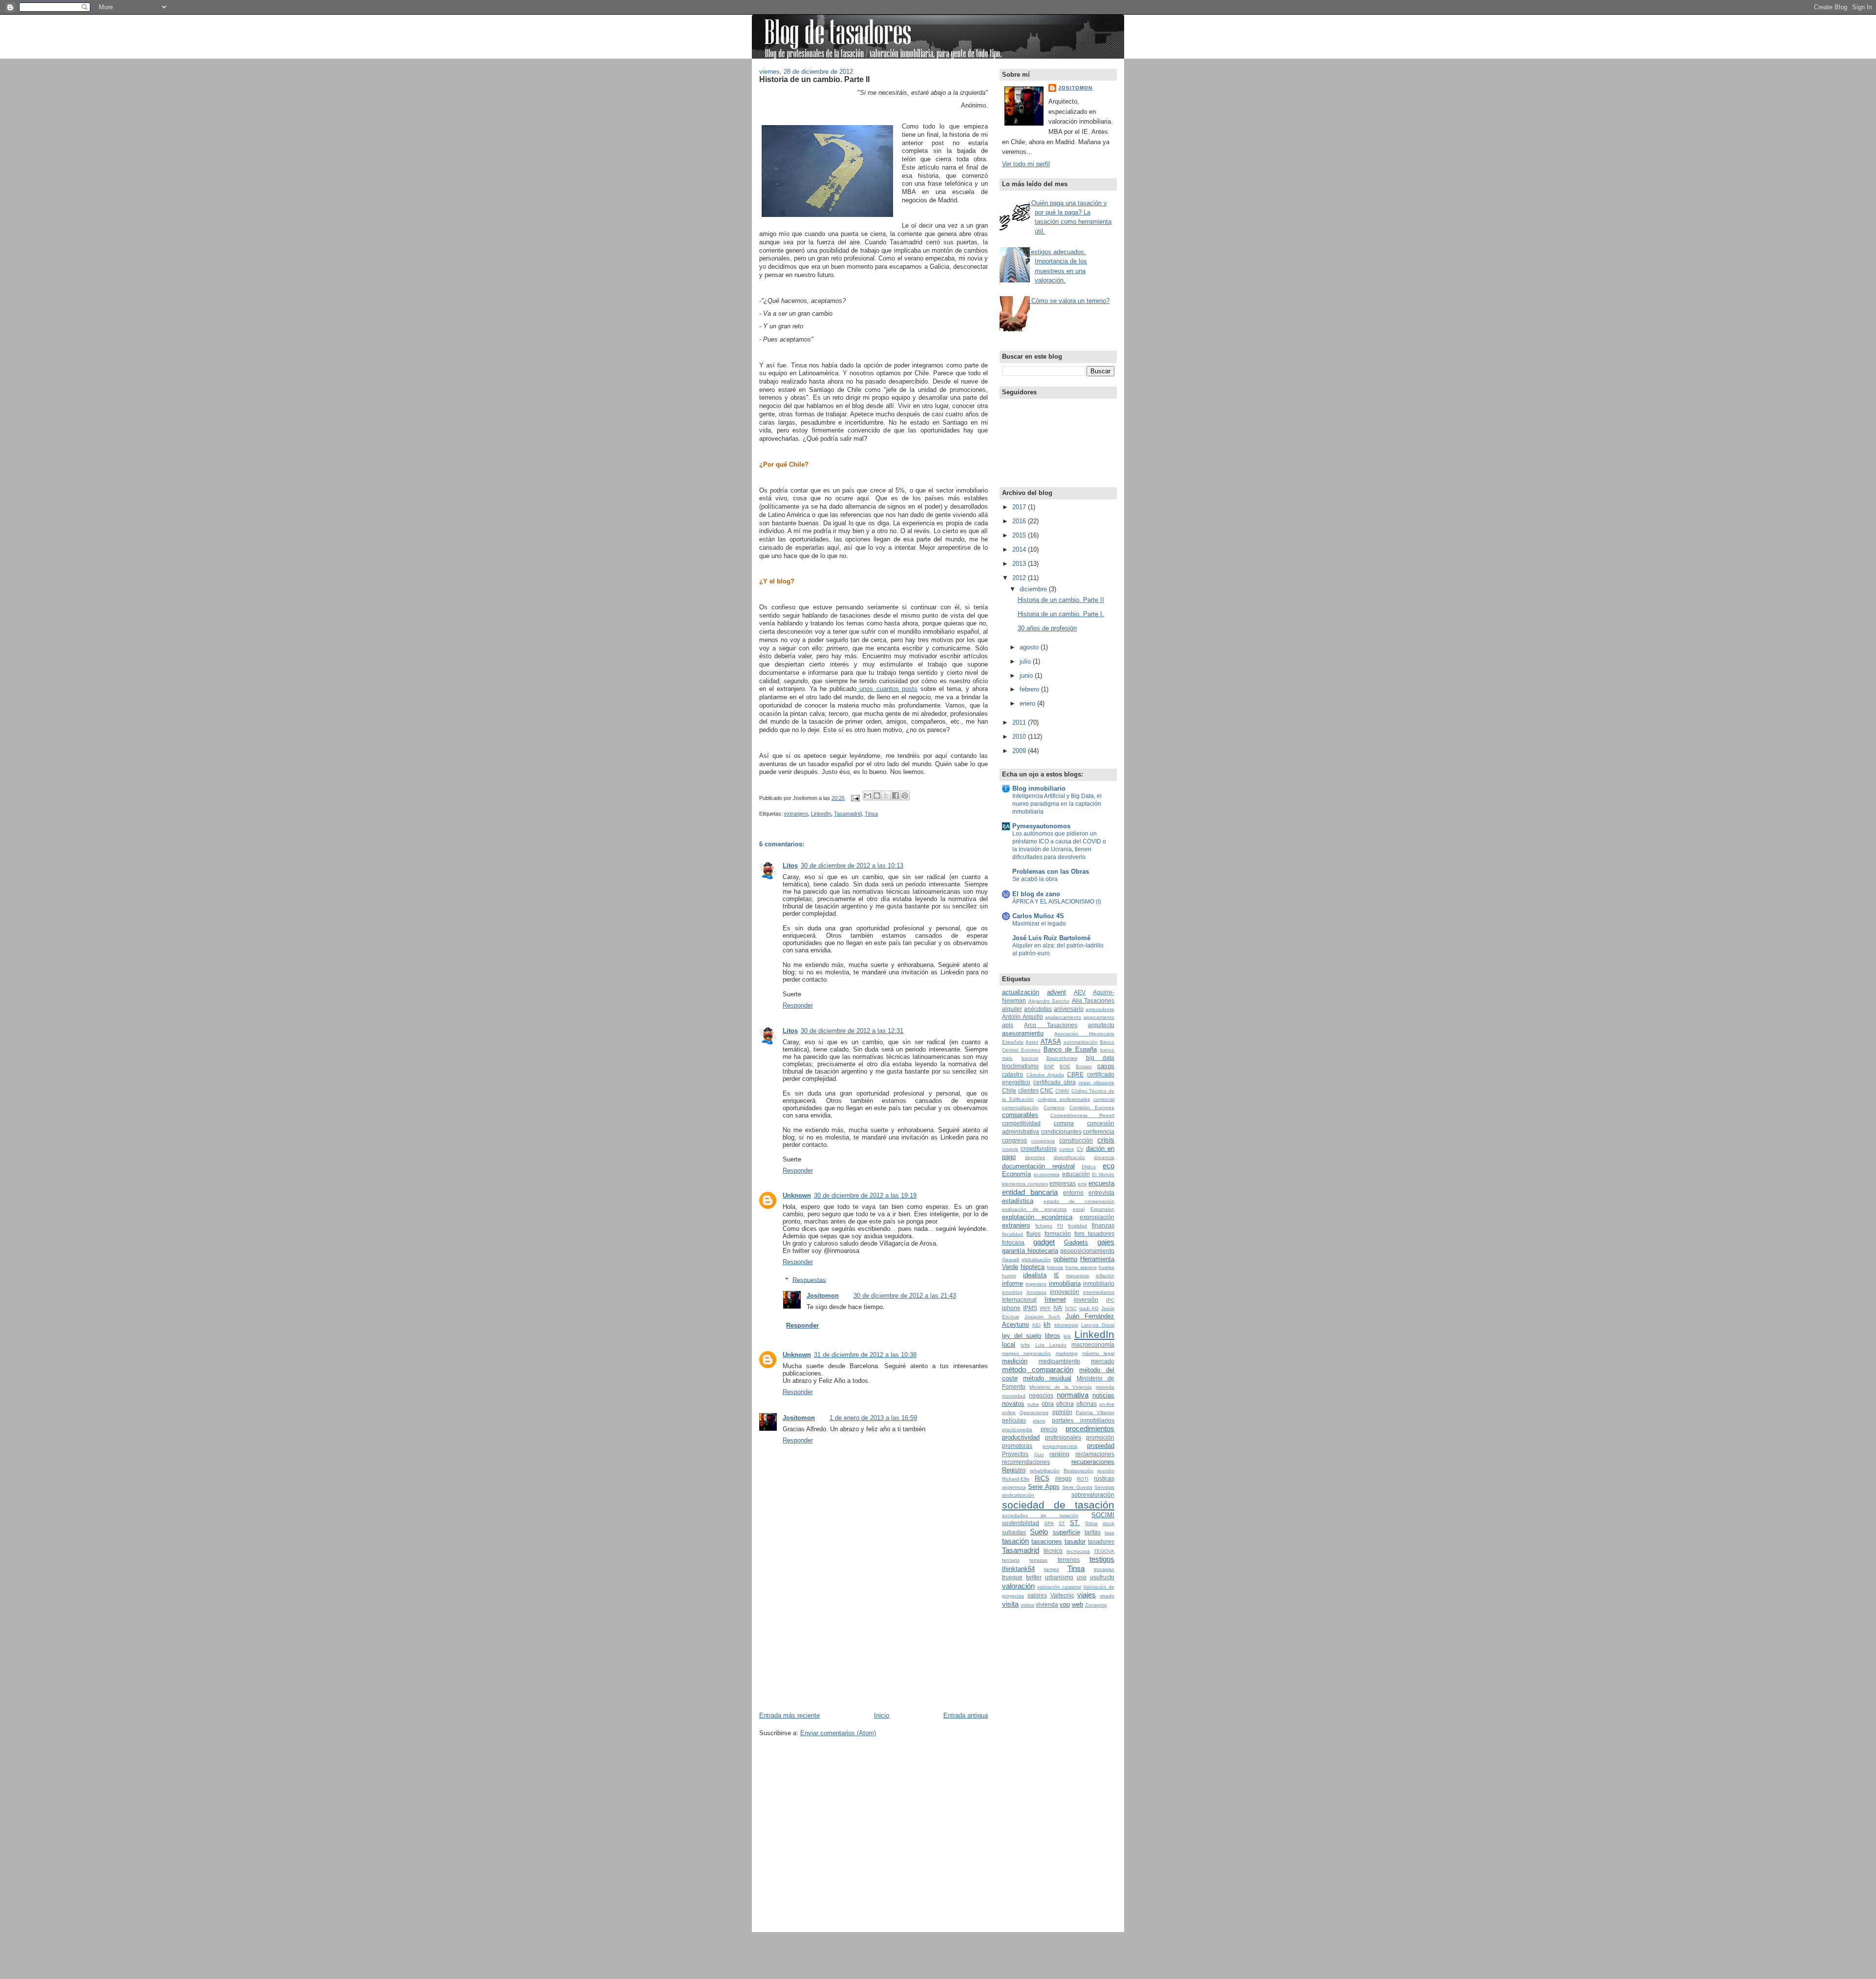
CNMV (1062, 1091)
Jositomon (823, 1296)
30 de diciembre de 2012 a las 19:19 (865, 1195)
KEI (1036, 1325)
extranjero (796, 814)
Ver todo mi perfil (1026, 164)
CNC (1047, 1091)
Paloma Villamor (1095, 1412)
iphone (1011, 1308)
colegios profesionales (1064, 1099)
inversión (1086, 1300)
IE (1056, 1275)
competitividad (1021, 1123)
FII (1060, 1226)
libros (1053, 1336)
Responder (798, 1005)
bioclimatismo (1020, 1066)
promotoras (1017, 1446)
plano (1039, 1421)
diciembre (1034, 589)
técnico (1053, 1551)
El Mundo (1103, 1174)
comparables (1020, 1115)
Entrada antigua (966, 1715)
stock (1109, 1523)
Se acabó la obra (1035, 879)
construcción (1076, 1140)
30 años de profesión (1047, 628)
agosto (1030, 647)
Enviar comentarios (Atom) (838, 1733)
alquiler (1012, 1009)
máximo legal (1098, 1353)
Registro (1014, 1470)
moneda (1105, 1387)
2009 (1020, 751)
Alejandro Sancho (1049, 1001)
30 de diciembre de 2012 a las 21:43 (905, 1296)
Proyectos (1015, 1454)
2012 (1020, 578)
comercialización (1020, 1108)
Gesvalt (1011, 1259)
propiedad (1101, 1446)
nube (1033, 1404)
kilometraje (1066, 1325)
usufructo (1102, 1577)
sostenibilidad (1021, 1523)
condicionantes (1061, 1132)
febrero (1030, 689)
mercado (1103, 1361)
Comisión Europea (1092, 1108)
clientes (1028, 1091)
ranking (1059, 1454)
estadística (1018, 1201)
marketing (1067, 1353)
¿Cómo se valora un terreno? (1068, 301)
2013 (1020, 564)
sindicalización (1018, 1495)
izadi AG (1089, 1308)
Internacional (1019, 1300)
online (1009, 1412)
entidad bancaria (1030, 1192)
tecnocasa (1078, 1551)
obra (1048, 1404)
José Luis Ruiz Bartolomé (1051, 938)
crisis (1106, 1140)
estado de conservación (1079, 1201)
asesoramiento (1023, 1033)
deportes (1035, 1157)
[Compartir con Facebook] (895, 796)
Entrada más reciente (789, 1715)
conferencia (1099, 1132)
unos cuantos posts (887, 689)
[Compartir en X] (886, 796)
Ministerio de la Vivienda (1061, 1387)
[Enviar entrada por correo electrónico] (855, 798)
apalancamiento (1063, 1017)
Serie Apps (1044, 1487)
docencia (1104, 1157)
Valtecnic (1062, 1595)
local (1009, 1344)
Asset (1032, 1042)
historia (1055, 1267)
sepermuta (1014, 1487)
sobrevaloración (1093, 1495)
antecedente (1100, 1009)
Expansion (1102, 1209)
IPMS (1030, 1308)
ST (1062, 1523)
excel (1079, 1209)
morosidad (1014, 1396)
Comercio (1054, 1108)
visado (1107, 1596)
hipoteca (1033, 1267)
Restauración (1078, 1471)
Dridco (1089, 1167)
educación (1076, 1174)
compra (1064, 1123)
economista (1047, 1174)
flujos (1034, 1234)
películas (1014, 1420)
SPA (1049, 1523)
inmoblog (1012, 1292)
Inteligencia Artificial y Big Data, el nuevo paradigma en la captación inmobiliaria (1057, 804)
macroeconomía (1093, 1345)
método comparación (1038, 1369)
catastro (1013, 1075)
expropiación (1097, 1217)
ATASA (1051, 1042)
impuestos (1077, 1276)
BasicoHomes (1062, 1058)
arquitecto (1101, 1025)
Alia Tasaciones (1093, 1001)
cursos (1066, 1149)
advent (1056, 992)
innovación (1065, 1292)
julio (1026, 661)
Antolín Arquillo (1023, 1017)
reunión (1106, 1471)
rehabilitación (1045, 1471)
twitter (1034, 1577)
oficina (1065, 1404)
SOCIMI (1103, 1515)
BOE (1065, 1066)
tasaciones (1047, 1541)
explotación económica (1037, 1217)
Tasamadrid (848, 814)
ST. (1075, 1523)
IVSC (1071, 1308)
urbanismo (1059, 1577)
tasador (1075, 1541)
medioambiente (1059, 1361)
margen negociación (1026, 1353)
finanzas (1103, 1226)
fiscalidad (1013, 1234)
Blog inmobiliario (1039, 788)
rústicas (1104, 1479)
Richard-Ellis (1016, 1479)
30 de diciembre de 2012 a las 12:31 (852, 1031)
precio (1049, 1429)
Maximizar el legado (1039, 924)
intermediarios (1099, 1292)
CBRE (1075, 1075)
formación (1058, 1234)
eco (1109, 1166)
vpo (1065, 1604)
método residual (1047, 1378)
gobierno (1065, 1259)
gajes (1106, 1242)
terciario (1011, 1560)
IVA (1058, 1308)
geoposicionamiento (1087, 1251)
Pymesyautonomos (1041, 826)
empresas (1063, 1183)
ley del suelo (1022, 1336)
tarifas (1093, 1532)
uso (1082, 1577)
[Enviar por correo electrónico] (868, 796)
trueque (1012, 1577)
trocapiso (1104, 1569)
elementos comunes (1025, 1184)
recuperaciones (1093, 1462)
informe (1013, 1283)
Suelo (1039, 1532)
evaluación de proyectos (1034, 1209)
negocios (1041, 1396)
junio (1027, 676)
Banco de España (1070, 1049)
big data (1100, 1058)
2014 (1020, 549)
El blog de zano (1036, 894)
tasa (1109, 1533)
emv (1082, 1184)
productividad (1021, 1437)
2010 (1020, 737)
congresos (1043, 1141)
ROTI (1083, 1479)
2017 (1020, 507)
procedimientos (1090, 1429)
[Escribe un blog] (877, 796)
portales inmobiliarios (1083, 1420)
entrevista (1101, 1193)
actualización (1021, 992)
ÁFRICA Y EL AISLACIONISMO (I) (1057, 902)
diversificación (1069, 1157)
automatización (1081, 1042)
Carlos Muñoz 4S (1038, 916)
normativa (1073, 1395)
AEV (1080, 992)
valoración (1018, 1586)
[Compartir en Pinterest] (905, 796)
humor (1009, 1276)
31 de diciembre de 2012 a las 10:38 (865, 1355)
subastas (1014, 1532)
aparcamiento (1099, 1017)
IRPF (1045, 1308)
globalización (1036, 1259)
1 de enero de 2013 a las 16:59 (873, 1418)
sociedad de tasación (1058, 1505)
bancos (1030, 1058)
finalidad (1077, 1226)
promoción (1100, 1438)
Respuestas (809, 1280)
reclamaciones (1095, 1454)
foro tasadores (1094, 1234)
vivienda (1047, 1605)
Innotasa (1036, 1292)
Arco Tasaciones (1051, 1025)
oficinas (1087, 1404)
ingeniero (1036, 1284)
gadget (1044, 1242)
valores (1037, 1595)
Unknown (797, 1195)
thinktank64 (1018, 1569)
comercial (1104, 1099)
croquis (1010, 1149)
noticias (1103, 1395)
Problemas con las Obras (1051, 871)
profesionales (1063, 1438)
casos (1106, 1066)
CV (1080, 1149)
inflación (1105, 1276)
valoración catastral (1059, 1587)
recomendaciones (1026, 1462)
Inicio (882, 1715)
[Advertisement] (832, 1643)
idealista (1035, 1275)
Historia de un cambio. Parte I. (1061, 614)
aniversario (1069, 1009)
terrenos (1069, 1560)
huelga (1107, 1267)
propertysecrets (1060, 1446)
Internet (1055, 1300)
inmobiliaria (1065, 1283)
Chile (1009, 1091)
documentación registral (1038, 1166)
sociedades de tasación (1040, 1516)
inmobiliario (1099, 1284)
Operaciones (1034, 1412)
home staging (1081, 1267)
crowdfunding (1039, 1149)
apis (1008, 1025)
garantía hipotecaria (1030, 1251)
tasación (1015, 1541)
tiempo (1052, 1569)
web (1077, 1604)
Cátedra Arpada (1045, 1075)
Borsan (1084, 1066)
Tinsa (871, 814)
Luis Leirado (1051, 1345)
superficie (1066, 1532)
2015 (1020, 535)
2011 (1020, 722)
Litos (790, 866)
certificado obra (1055, 1082)
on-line (1107, 1404)
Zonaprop (1096, 1605)
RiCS (1042, 1478)
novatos (1013, 1404)
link (1067, 1336)
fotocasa (1013, 1243)
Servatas (1104, 1487)
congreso (1014, 1140)
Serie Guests (1077, 1487)
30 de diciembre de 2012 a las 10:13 (852, 866)
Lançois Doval (1098, 1325)
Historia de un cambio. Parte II (814, 79)
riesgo (1064, 1479)
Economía (1016, 1174)
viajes (1087, 1595)
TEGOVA (1104, 1551)
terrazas (1038, 1560)
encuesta (1101, 1183)
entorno (1073, 1193)
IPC (1110, 1300)
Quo (1039, 1454)
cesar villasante (1096, 1083)
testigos (1102, 1559)
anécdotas (1038, 1009)
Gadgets (1076, 1242)
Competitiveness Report (1082, 1115)
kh (1047, 1324)
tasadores (1101, 1542)
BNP (1049, 1066)
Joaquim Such (1043, 1317)
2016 (1020, 521)
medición (1015, 1361)
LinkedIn (821, 814)
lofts (1025, 1345)
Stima (1091, 1523)
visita (1010, 1604)
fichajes (1044, 1226)
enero (1028, 703)
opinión (1062, 1412)
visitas (1027, 1605)
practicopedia (1017, 1430)
